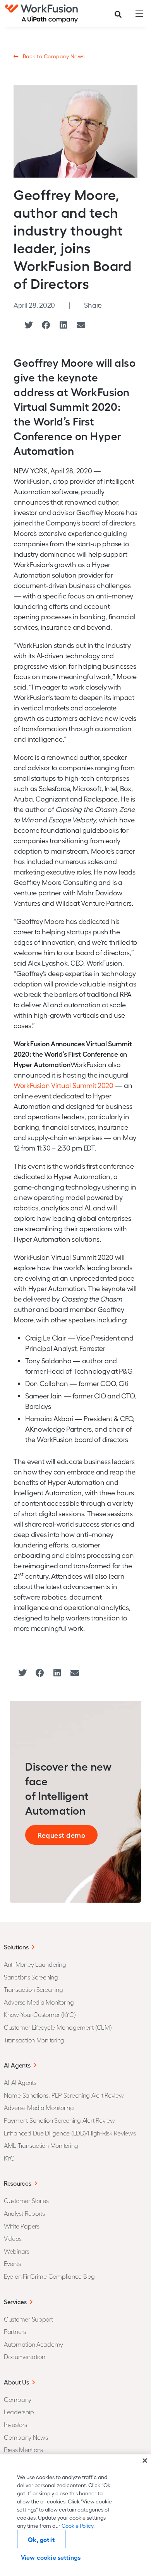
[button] (28, 325)
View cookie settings (51, 2557)
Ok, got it (41, 2539)
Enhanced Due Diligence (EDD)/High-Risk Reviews (70, 2133)
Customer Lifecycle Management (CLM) (58, 2027)
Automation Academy (33, 2344)
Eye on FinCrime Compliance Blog (49, 2276)
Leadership (19, 2412)
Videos (13, 2238)
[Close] (145, 2461)
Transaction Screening (33, 1989)
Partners (15, 2331)
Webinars (17, 2251)
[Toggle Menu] (137, 14)
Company (18, 2399)
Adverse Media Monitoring (39, 2002)
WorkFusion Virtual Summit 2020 (63, 1085)
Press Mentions (23, 2450)
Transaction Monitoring (34, 2040)
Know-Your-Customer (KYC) (40, 2014)
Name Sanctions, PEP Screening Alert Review (64, 2095)
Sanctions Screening (31, 1977)
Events (12, 2263)
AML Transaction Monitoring (41, 2145)
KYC (9, 2158)
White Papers (22, 2226)
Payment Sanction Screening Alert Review (59, 2120)
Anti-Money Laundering (35, 1964)
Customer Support (28, 2319)
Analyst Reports (24, 2213)
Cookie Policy (77, 2526)
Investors (15, 2424)
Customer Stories (26, 2201)
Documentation (25, 2357)
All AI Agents (20, 2082)
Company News (26, 2437)
